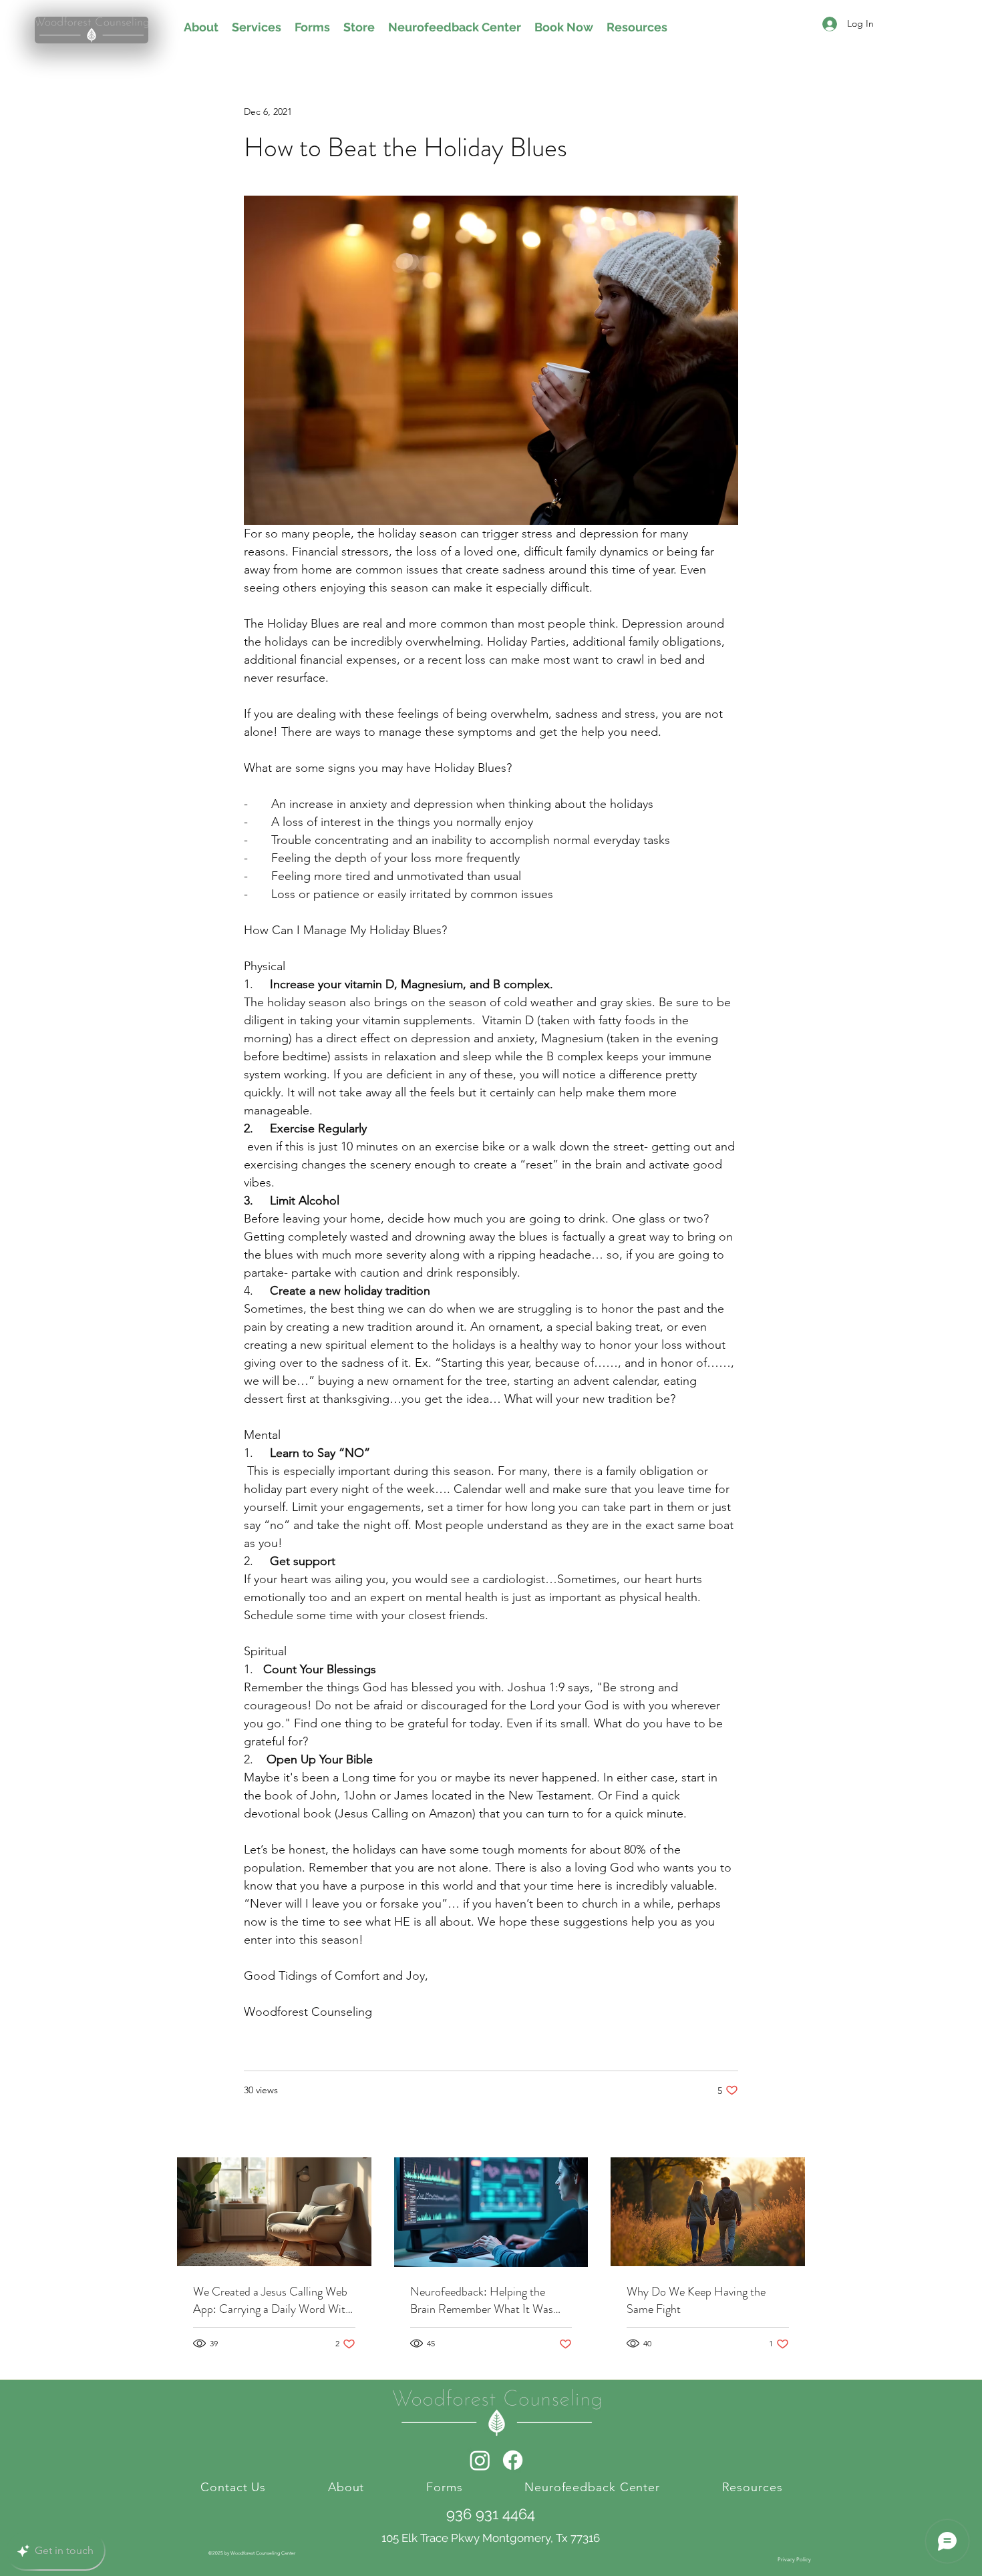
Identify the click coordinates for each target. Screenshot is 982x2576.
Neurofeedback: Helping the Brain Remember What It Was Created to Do (482, 2300)
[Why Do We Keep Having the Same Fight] (708, 2212)
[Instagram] (480, 2460)
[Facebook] (513, 2460)
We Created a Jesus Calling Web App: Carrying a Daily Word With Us (272, 2300)
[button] (734, 25)
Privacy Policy (794, 2560)
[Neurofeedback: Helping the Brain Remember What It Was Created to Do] (491, 2212)
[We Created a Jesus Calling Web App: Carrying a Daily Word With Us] (274, 2212)
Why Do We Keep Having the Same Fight (696, 2300)
